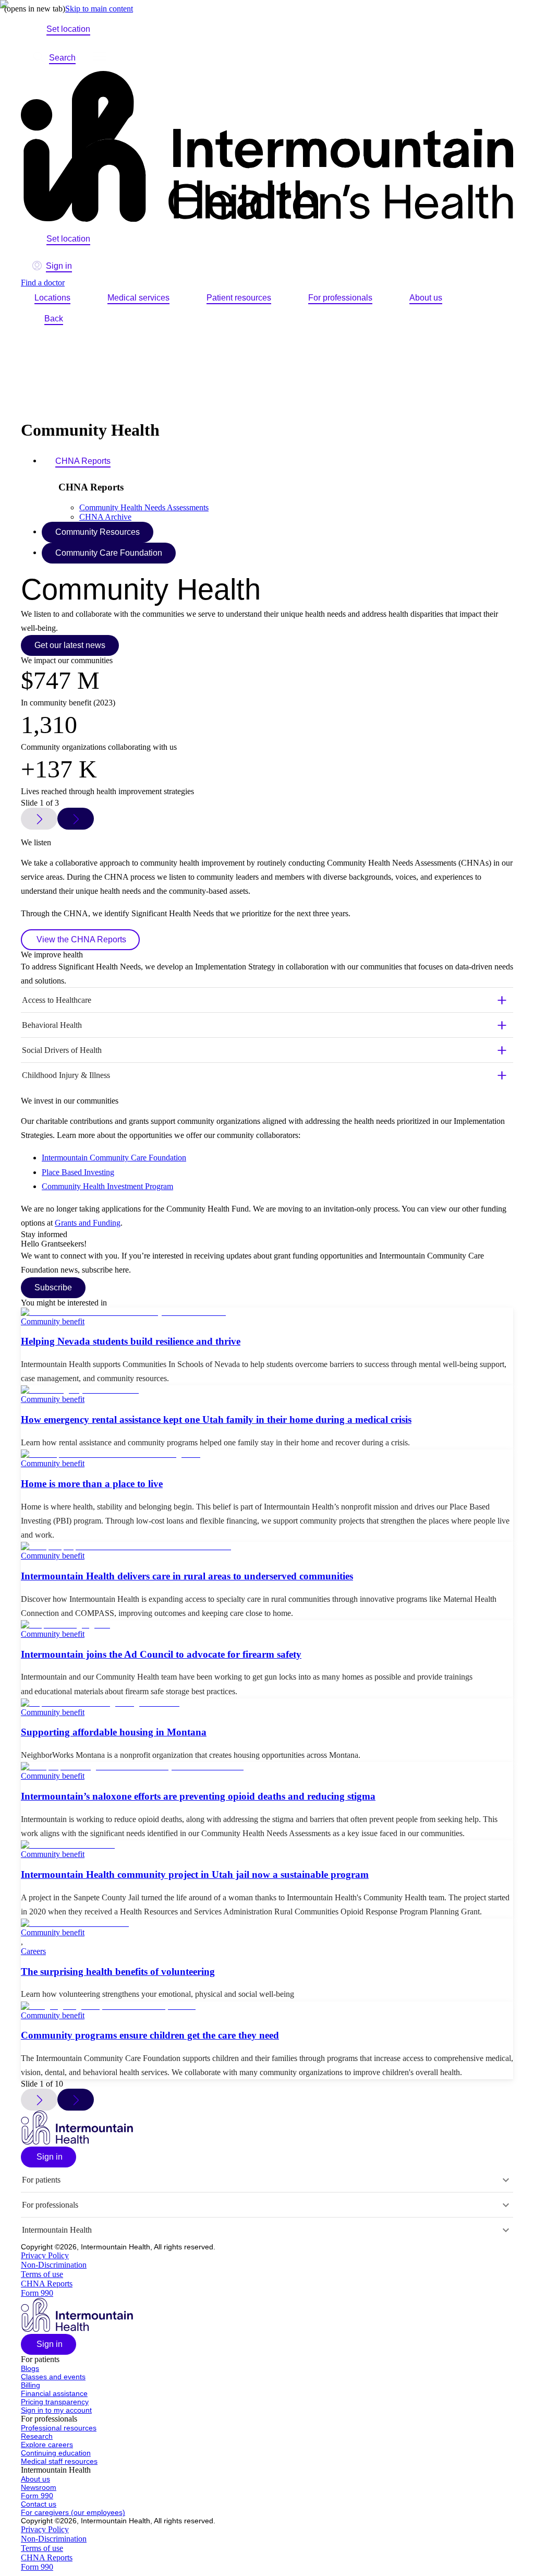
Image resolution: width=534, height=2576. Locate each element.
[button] (48, 2157)
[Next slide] (76, 2100)
